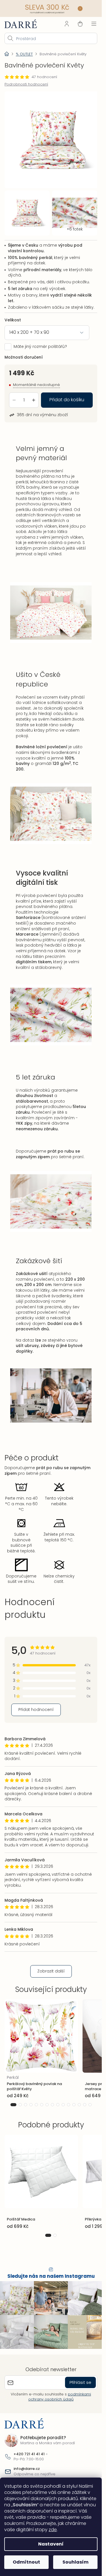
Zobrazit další (51, 1967)
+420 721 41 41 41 (29, 2450)
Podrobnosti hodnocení (26, 84)
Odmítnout (26, 2562)
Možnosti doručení (24, 353)
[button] (13, 2100)
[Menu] (94, 24)
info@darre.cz (27, 2465)
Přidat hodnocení (36, 1705)
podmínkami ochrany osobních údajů (60, 2392)
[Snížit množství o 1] (14, 396)
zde (53, 2530)
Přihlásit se (80, 2378)
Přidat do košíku (67, 395)
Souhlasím (75, 2562)
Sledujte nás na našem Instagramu (51, 2272)
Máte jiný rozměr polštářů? (40, 342)
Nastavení (51, 2544)
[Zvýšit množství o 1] (34, 396)
